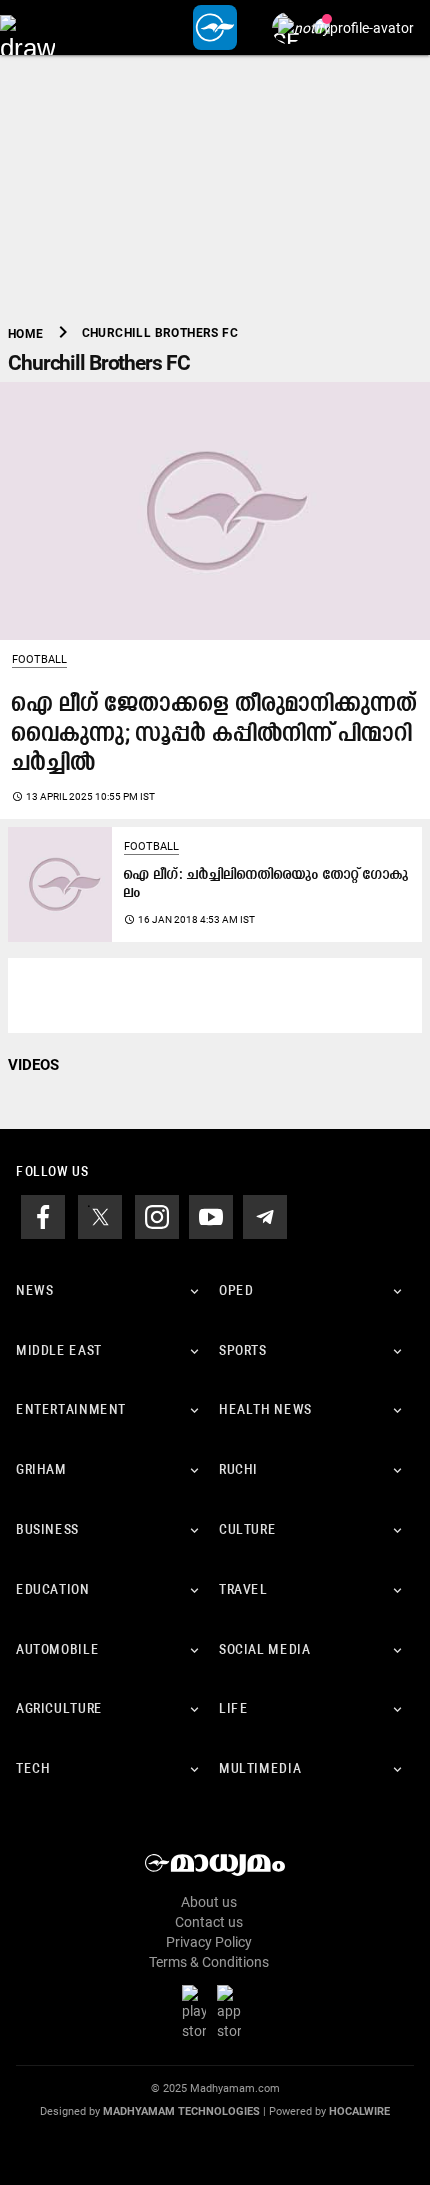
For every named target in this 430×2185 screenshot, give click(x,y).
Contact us (209, 1922)
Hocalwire (359, 2111)
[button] (27, 27)
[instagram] (157, 1215)
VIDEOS (33, 1065)
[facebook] (43, 1215)
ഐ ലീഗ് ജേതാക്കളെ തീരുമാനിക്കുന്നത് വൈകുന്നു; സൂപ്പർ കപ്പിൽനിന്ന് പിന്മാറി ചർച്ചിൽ (215, 734)
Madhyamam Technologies (181, 2111)
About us (209, 1902)
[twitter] (100, 1215)
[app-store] (233, 2012)
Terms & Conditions (209, 1962)
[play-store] (198, 2012)
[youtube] (211, 1215)
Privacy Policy (209, 1942)
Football (39, 659)
